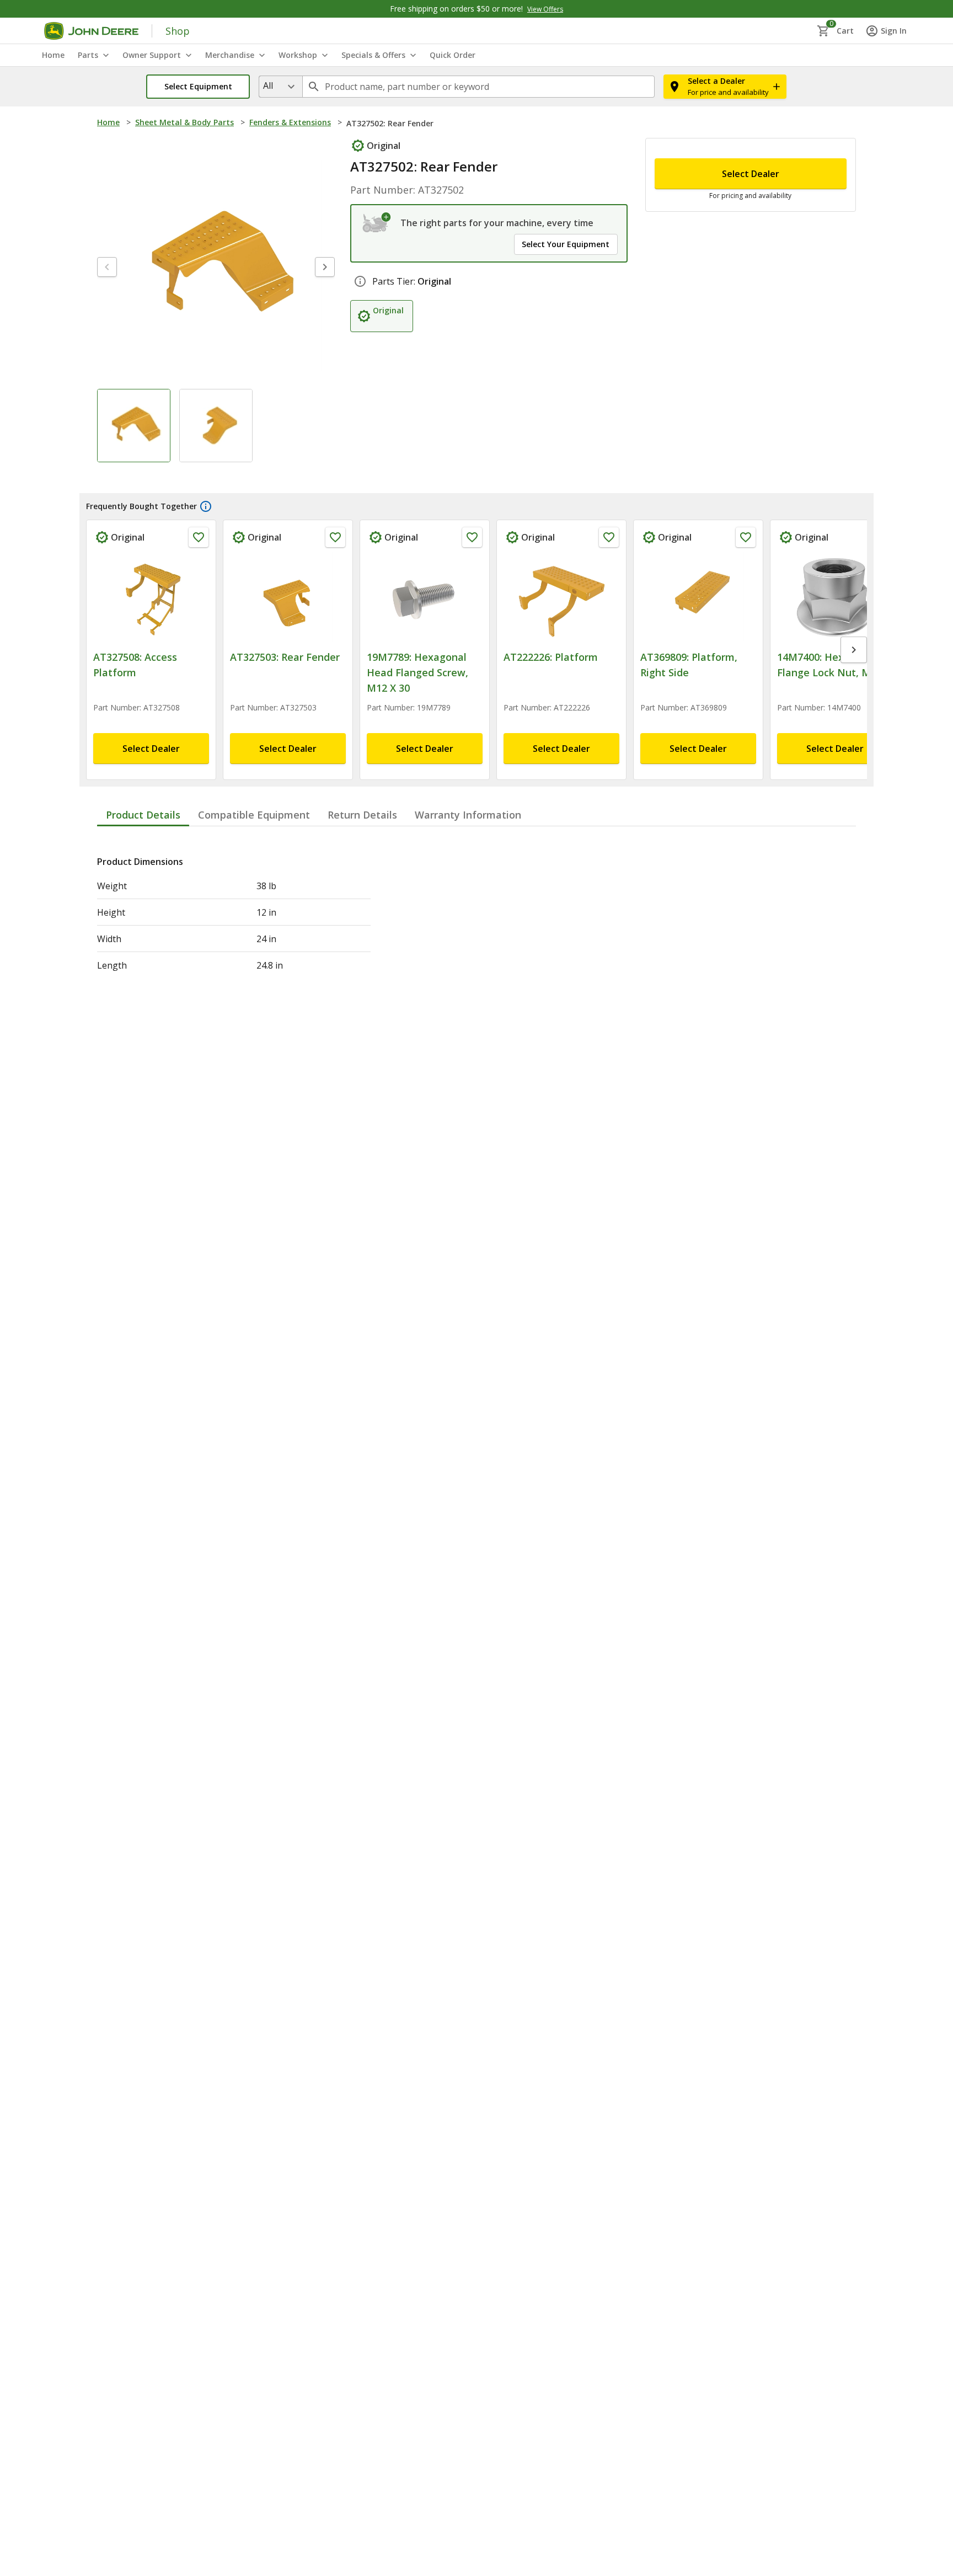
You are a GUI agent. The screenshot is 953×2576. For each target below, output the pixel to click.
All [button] (268, 85)
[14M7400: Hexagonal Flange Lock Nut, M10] (835, 621)
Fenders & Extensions (290, 122)
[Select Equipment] (377, 223)
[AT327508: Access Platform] (151, 621)
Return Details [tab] (362, 838)
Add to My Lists (298, 149)
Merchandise (230, 55)
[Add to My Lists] (199, 560)
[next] (325, 290)
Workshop (298, 55)
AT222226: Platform (551, 680)
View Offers (545, 9)
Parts (88, 55)
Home (108, 122)
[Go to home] (91, 31)
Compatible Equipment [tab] (254, 838)
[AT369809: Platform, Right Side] (698, 621)
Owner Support (152, 55)
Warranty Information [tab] (468, 838)
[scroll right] (854, 673)
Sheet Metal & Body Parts (184, 122)
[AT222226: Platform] (561, 621)
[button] (198, 87)
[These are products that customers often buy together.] (206, 530)
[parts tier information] (360, 281)
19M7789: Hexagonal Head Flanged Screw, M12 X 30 (417, 696)
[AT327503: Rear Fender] (288, 621)
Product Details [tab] (143, 838)
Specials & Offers (373, 55)
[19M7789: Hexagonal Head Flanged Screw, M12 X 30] (425, 621)
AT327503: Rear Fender (285, 680)
